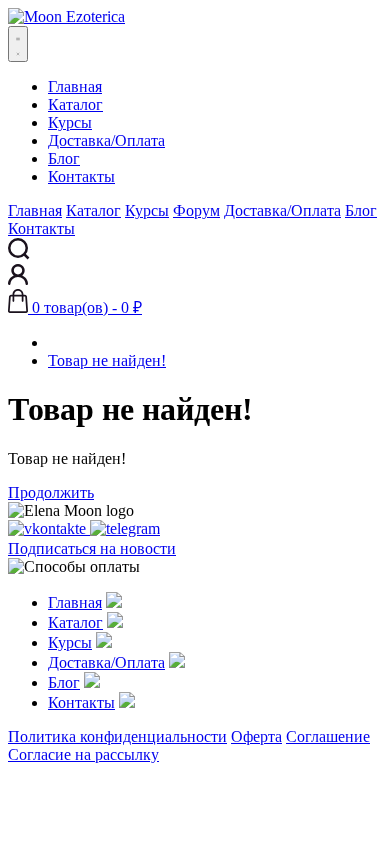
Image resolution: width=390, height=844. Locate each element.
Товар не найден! (107, 360)
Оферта (256, 736)
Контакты (81, 176)
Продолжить (51, 492)
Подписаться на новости (92, 548)
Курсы (70, 122)
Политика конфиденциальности (117, 736)
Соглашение (328, 736)
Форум (196, 210)
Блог (64, 158)
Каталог (75, 104)
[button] (75, 307)
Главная (75, 86)
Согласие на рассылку (83, 754)
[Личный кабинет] (18, 279)
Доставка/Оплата (106, 140)
